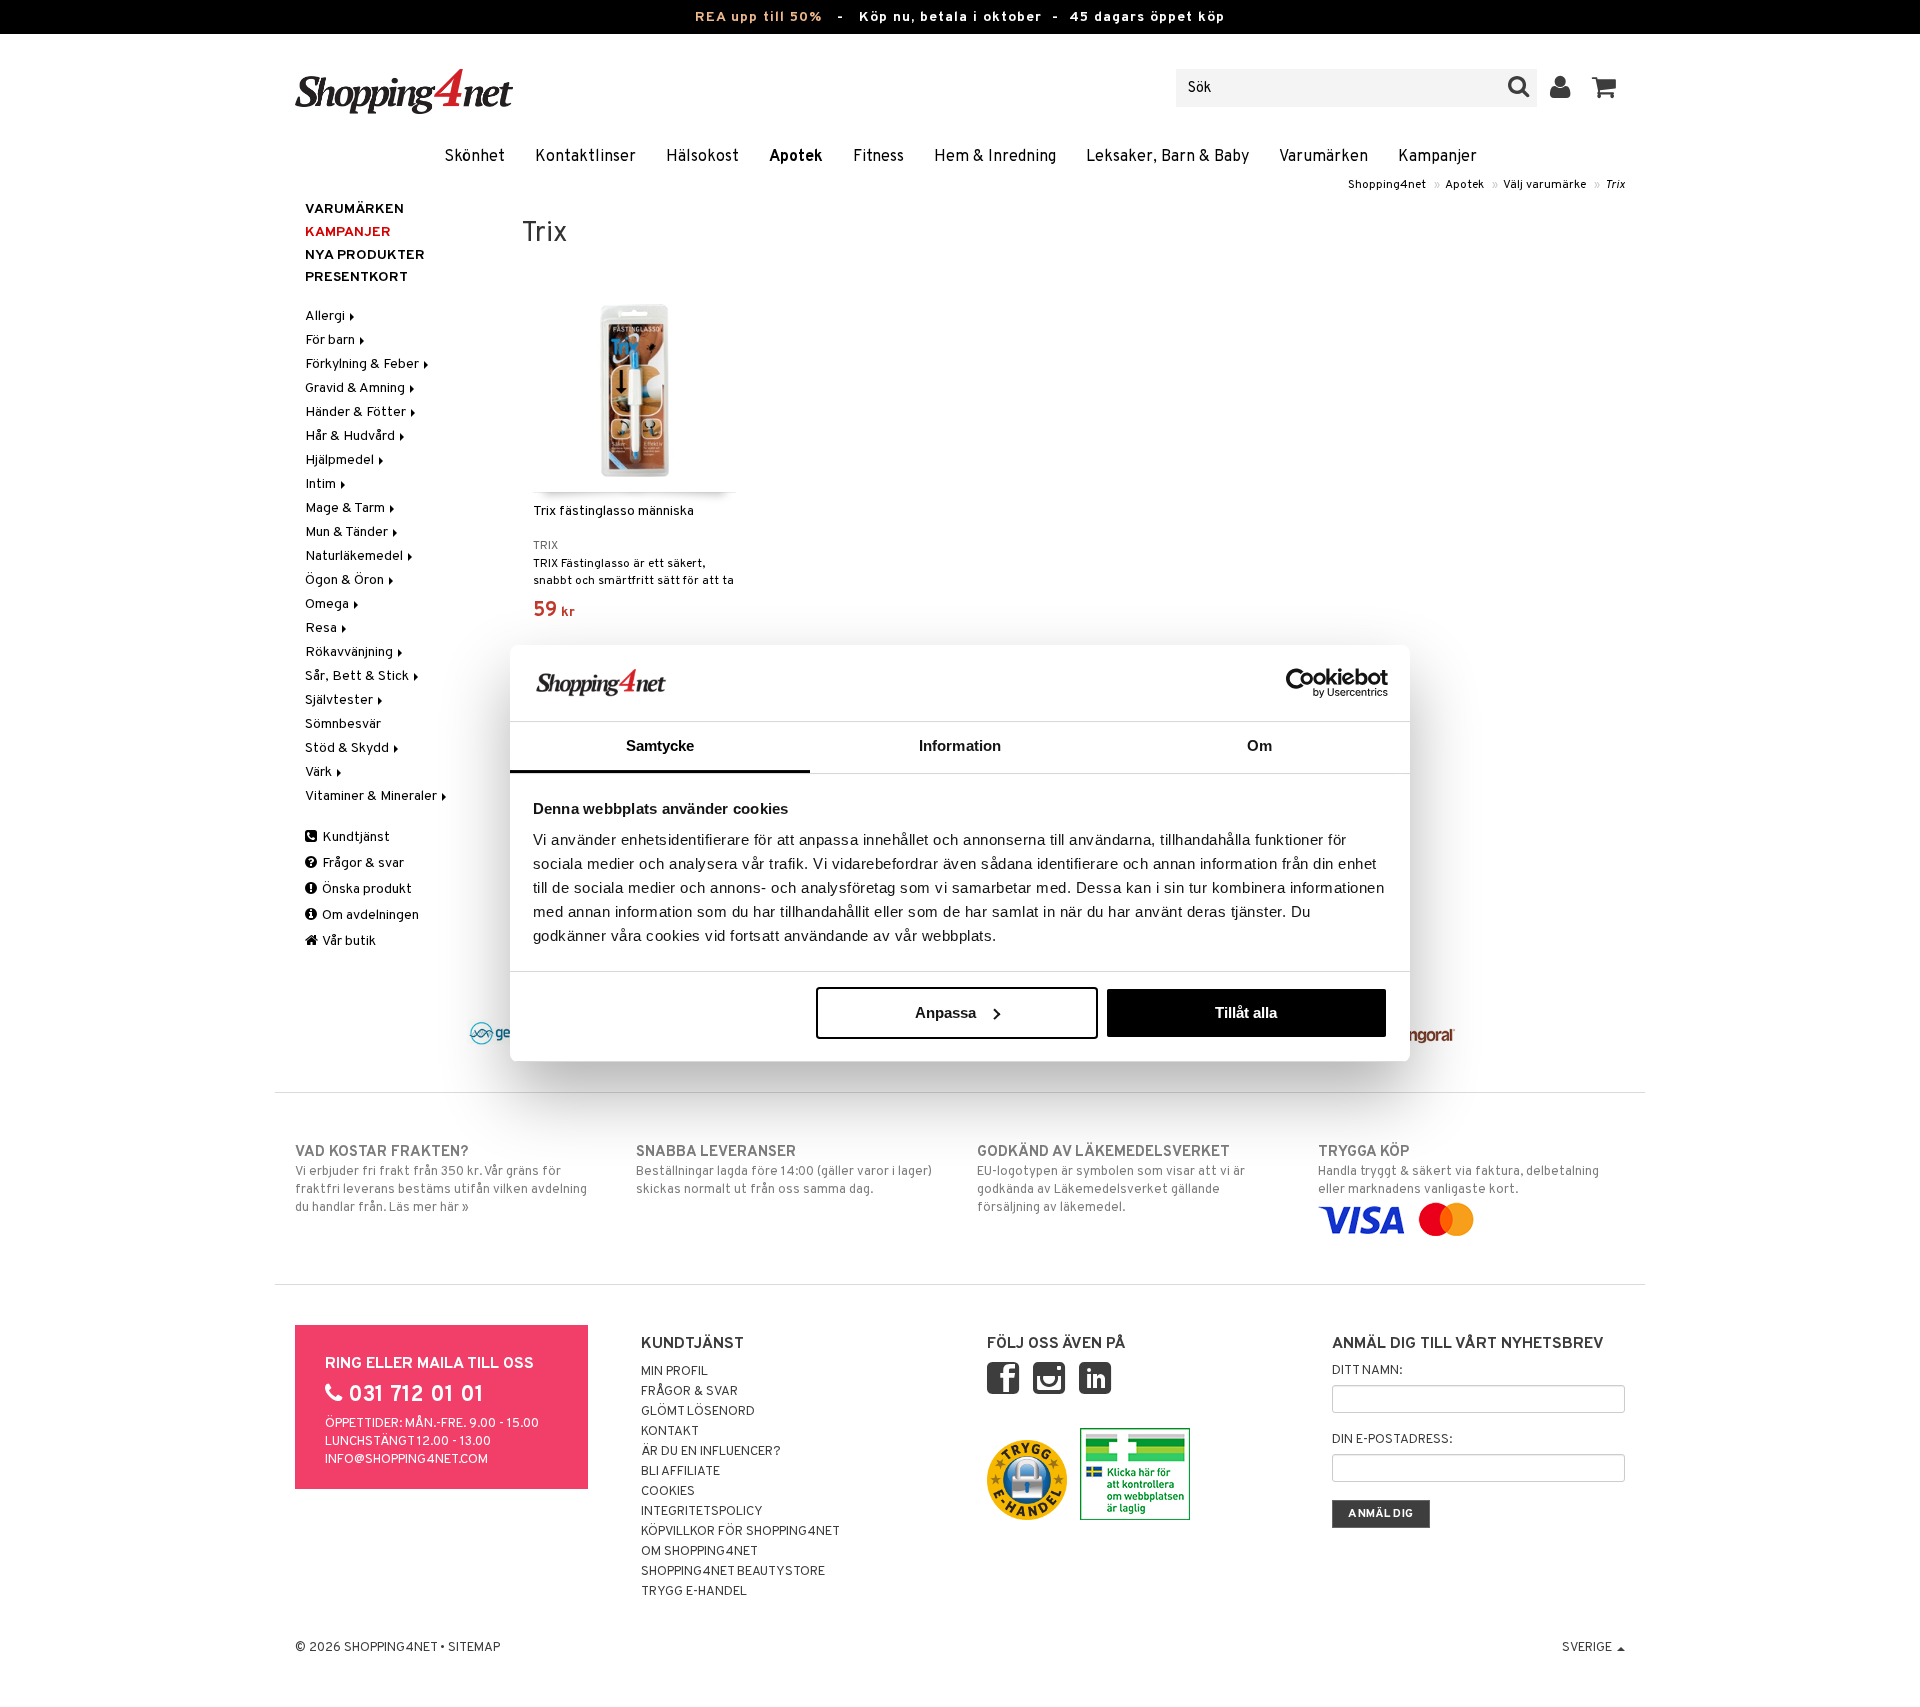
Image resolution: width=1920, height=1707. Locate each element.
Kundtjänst (354, 837)
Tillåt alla (1246, 1012)
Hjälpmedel (341, 460)
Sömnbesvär (343, 724)
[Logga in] (1560, 88)
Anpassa (945, 1012)
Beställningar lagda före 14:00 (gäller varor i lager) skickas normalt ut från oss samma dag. (784, 1170)
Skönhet (474, 157)
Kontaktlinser (585, 157)
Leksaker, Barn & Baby (1167, 157)
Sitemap (474, 1648)
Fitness (878, 157)
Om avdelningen (369, 915)
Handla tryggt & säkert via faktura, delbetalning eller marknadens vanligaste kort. (1458, 1170)
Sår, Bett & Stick (358, 676)
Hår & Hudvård (351, 436)
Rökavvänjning (350, 652)
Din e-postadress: (1392, 1440)
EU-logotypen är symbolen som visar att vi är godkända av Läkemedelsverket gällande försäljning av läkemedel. (1111, 1179)
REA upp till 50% (758, 17)
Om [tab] (1259, 745)
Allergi (326, 316)
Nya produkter (365, 255)
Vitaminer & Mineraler (372, 796)
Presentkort (356, 277)
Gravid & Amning (356, 388)
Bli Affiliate (680, 1472)
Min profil (674, 1372)
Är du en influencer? (711, 1452)
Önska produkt (365, 889)
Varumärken (1323, 157)
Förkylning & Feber (363, 364)
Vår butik (348, 941)
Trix (1615, 185)
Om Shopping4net (699, 1552)
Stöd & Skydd (348, 748)
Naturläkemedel (355, 556)
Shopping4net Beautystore (733, 1572)
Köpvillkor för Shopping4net (740, 1532)
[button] (1604, 88)
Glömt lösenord (698, 1412)
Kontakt (670, 1432)
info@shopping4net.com (406, 1460)
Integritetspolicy (702, 1512)
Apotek (796, 157)
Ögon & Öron (346, 580)
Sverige (1588, 1648)
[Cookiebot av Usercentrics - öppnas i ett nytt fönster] (1300, 683)
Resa (322, 628)
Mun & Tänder (348, 532)
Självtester (340, 700)
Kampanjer (1437, 157)
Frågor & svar (361, 863)
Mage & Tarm (346, 508)
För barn (331, 340)
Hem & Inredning (995, 157)
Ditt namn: (1367, 1371)
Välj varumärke (1544, 185)
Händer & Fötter (357, 412)
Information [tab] (960, 745)
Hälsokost (702, 157)
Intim (322, 484)
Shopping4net (1387, 185)
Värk (320, 772)
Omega (328, 604)
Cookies (668, 1492)
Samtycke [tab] (660, 745)
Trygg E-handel (694, 1592)
